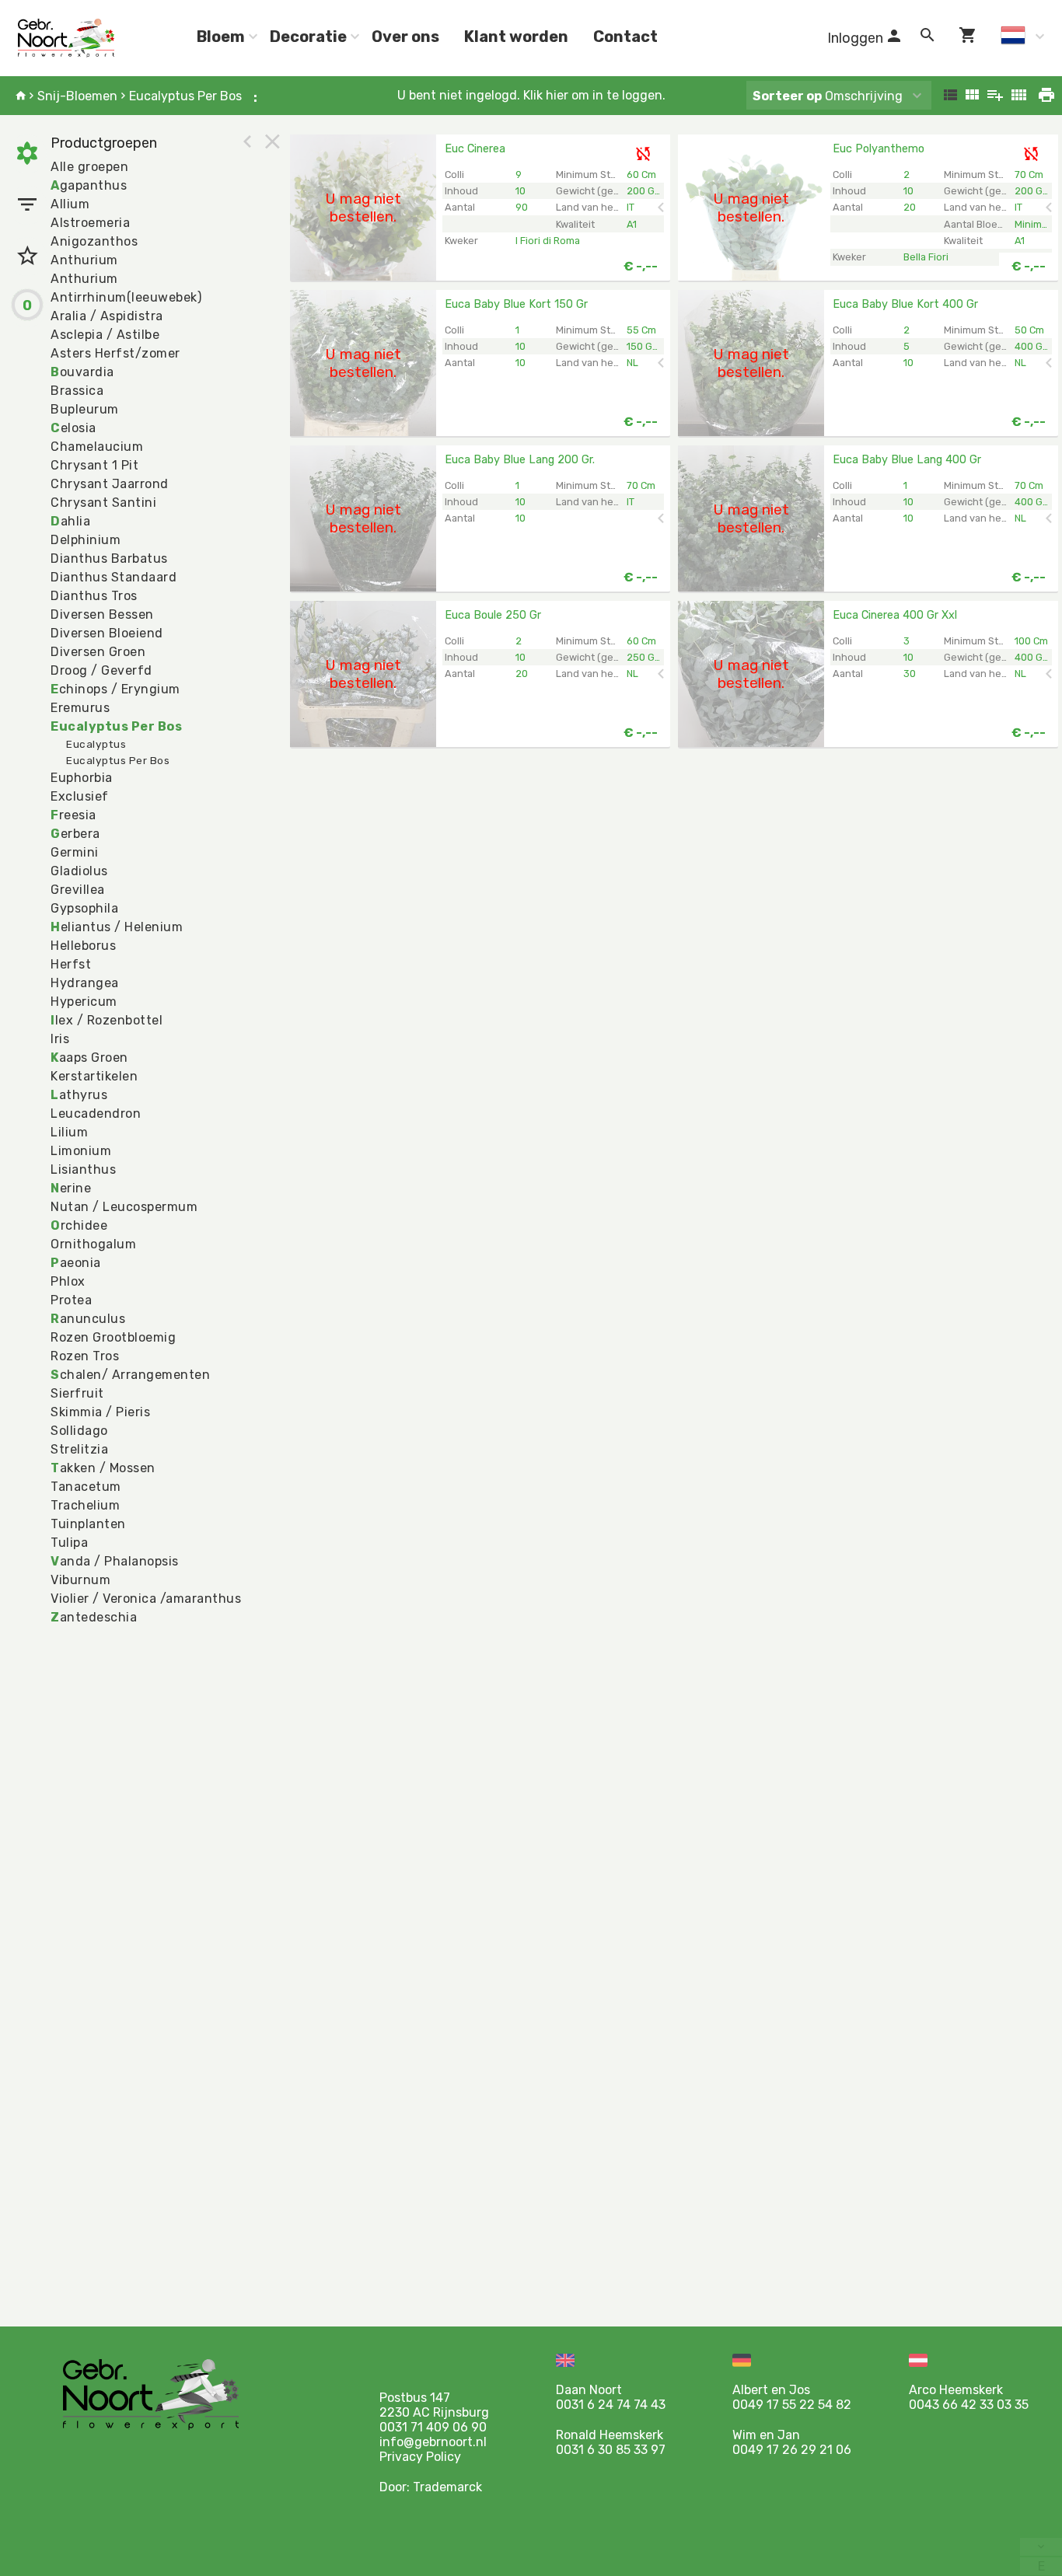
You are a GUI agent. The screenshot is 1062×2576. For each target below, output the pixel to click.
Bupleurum (85, 409)
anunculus (88, 1319)
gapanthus (89, 185)
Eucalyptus (96, 744)
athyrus (79, 1095)
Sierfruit (77, 1393)
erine (71, 1188)
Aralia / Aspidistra (107, 316)
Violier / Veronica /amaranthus (146, 1599)
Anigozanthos (94, 241)
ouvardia (82, 372)
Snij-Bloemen (77, 96)
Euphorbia (82, 778)
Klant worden (516, 37)
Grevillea (78, 890)
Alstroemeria (90, 223)
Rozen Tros (85, 1356)
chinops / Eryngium (115, 689)
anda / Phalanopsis (115, 1561)
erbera (75, 834)
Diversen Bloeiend (107, 633)
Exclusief (80, 796)
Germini (75, 852)
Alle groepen (89, 167)
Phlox (68, 1281)
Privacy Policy (420, 2457)
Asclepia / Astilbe (105, 335)
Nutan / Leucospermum (124, 1207)
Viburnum (80, 1580)
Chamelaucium (97, 447)
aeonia (76, 1263)
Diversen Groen (98, 652)
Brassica (77, 391)
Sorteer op (787, 96)
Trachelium (85, 1505)
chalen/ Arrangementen (130, 1375)
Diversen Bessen (102, 614)
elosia (73, 428)
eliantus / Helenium (117, 927)
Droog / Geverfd (101, 670)
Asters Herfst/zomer (115, 353)
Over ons (405, 37)
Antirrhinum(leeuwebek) (126, 297)
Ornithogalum (93, 1244)
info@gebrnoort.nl (433, 2442)
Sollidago (79, 1431)
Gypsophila (84, 908)
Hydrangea (85, 983)
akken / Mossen (103, 1468)
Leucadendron (96, 1113)
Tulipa (69, 1543)
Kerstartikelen (94, 1076)
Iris (60, 1039)
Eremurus (80, 708)
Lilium (69, 1132)
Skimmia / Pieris (100, 1412)
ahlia (70, 521)
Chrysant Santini (103, 503)
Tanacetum (86, 1487)
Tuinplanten (88, 1524)
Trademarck (447, 2487)
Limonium (81, 1151)
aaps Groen (89, 1058)
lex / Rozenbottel (107, 1020)
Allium (70, 204)
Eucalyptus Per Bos (185, 96)
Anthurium (84, 260)
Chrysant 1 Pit (94, 465)
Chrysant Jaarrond (110, 484)
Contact (625, 37)
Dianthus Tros (94, 596)
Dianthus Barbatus (109, 558)
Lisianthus (83, 1169)
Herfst (71, 964)
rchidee (79, 1225)
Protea (71, 1300)
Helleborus (83, 946)
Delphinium (86, 540)
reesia (73, 815)
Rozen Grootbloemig (113, 1337)
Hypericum (84, 1002)
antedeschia (94, 1617)
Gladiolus (79, 871)
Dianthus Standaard (114, 577)
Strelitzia (79, 1449)
